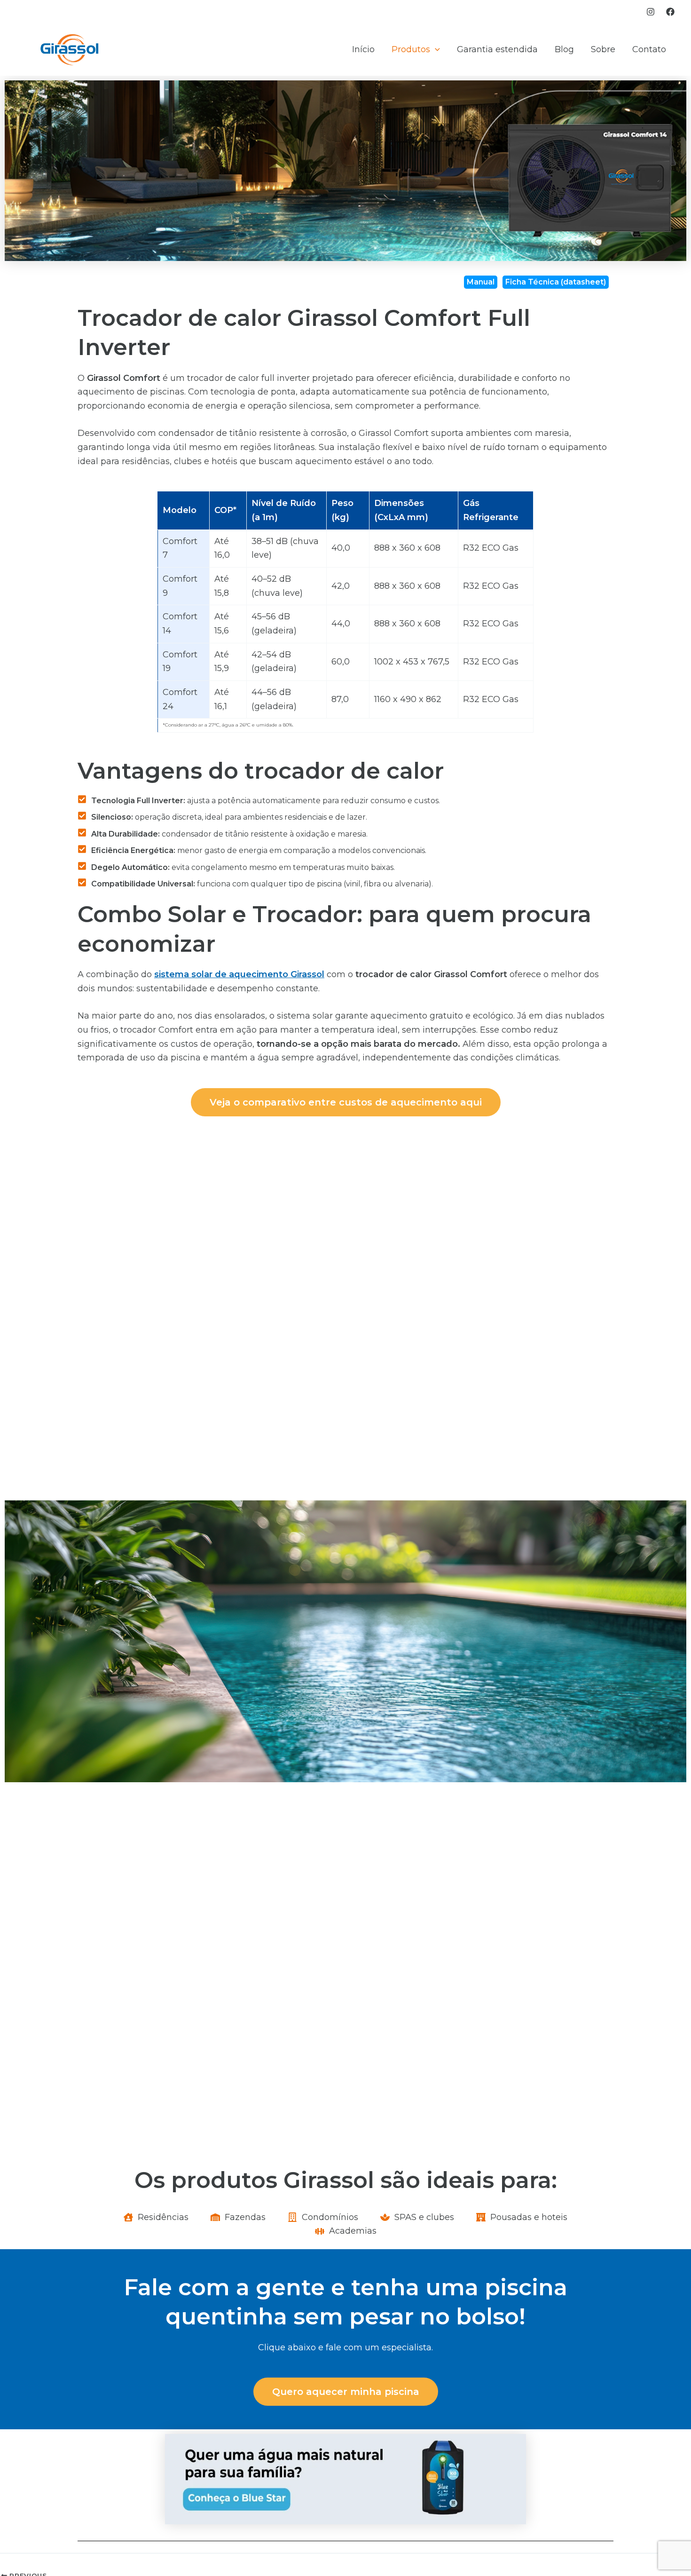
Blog (564, 49)
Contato (649, 49)
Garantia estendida (497, 49)
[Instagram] (651, 12)
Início (363, 49)
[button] (435, 50)
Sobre (603, 49)
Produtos (411, 49)
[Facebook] (670, 12)
